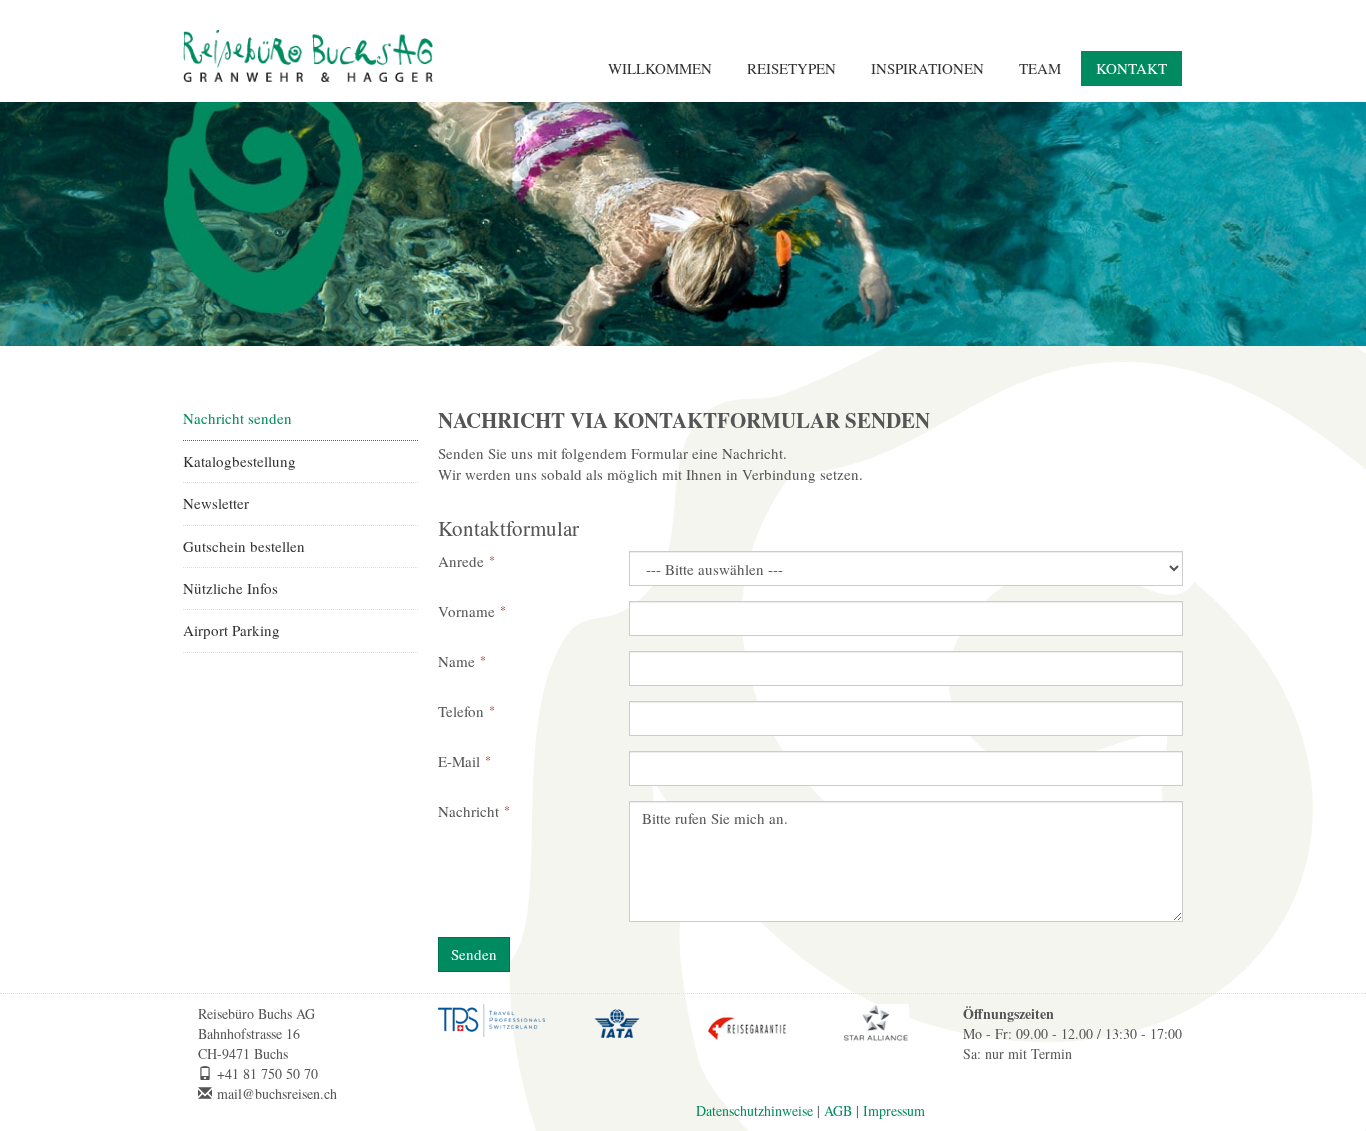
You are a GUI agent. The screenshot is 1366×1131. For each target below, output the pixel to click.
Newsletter (216, 503)
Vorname (466, 611)
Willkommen (660, 68)
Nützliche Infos (230, 588)
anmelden (967, 1091)
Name (456, 661)
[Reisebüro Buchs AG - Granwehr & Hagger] (308, 56)
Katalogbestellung (239, 461)
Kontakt (1131, 68)
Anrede (461, 561)
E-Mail (459, 761)
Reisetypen (791, 68)
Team (1040, 68)
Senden (474, 954)
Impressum (894, 1110)
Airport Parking (231, 630)
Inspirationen (927, 68)
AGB (838, 1110)
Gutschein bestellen (244, 546)
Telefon (461, 711)
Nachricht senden (237, 418)
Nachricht (468, 811)
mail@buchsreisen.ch (277, 1093)
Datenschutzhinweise (754, 1110)
